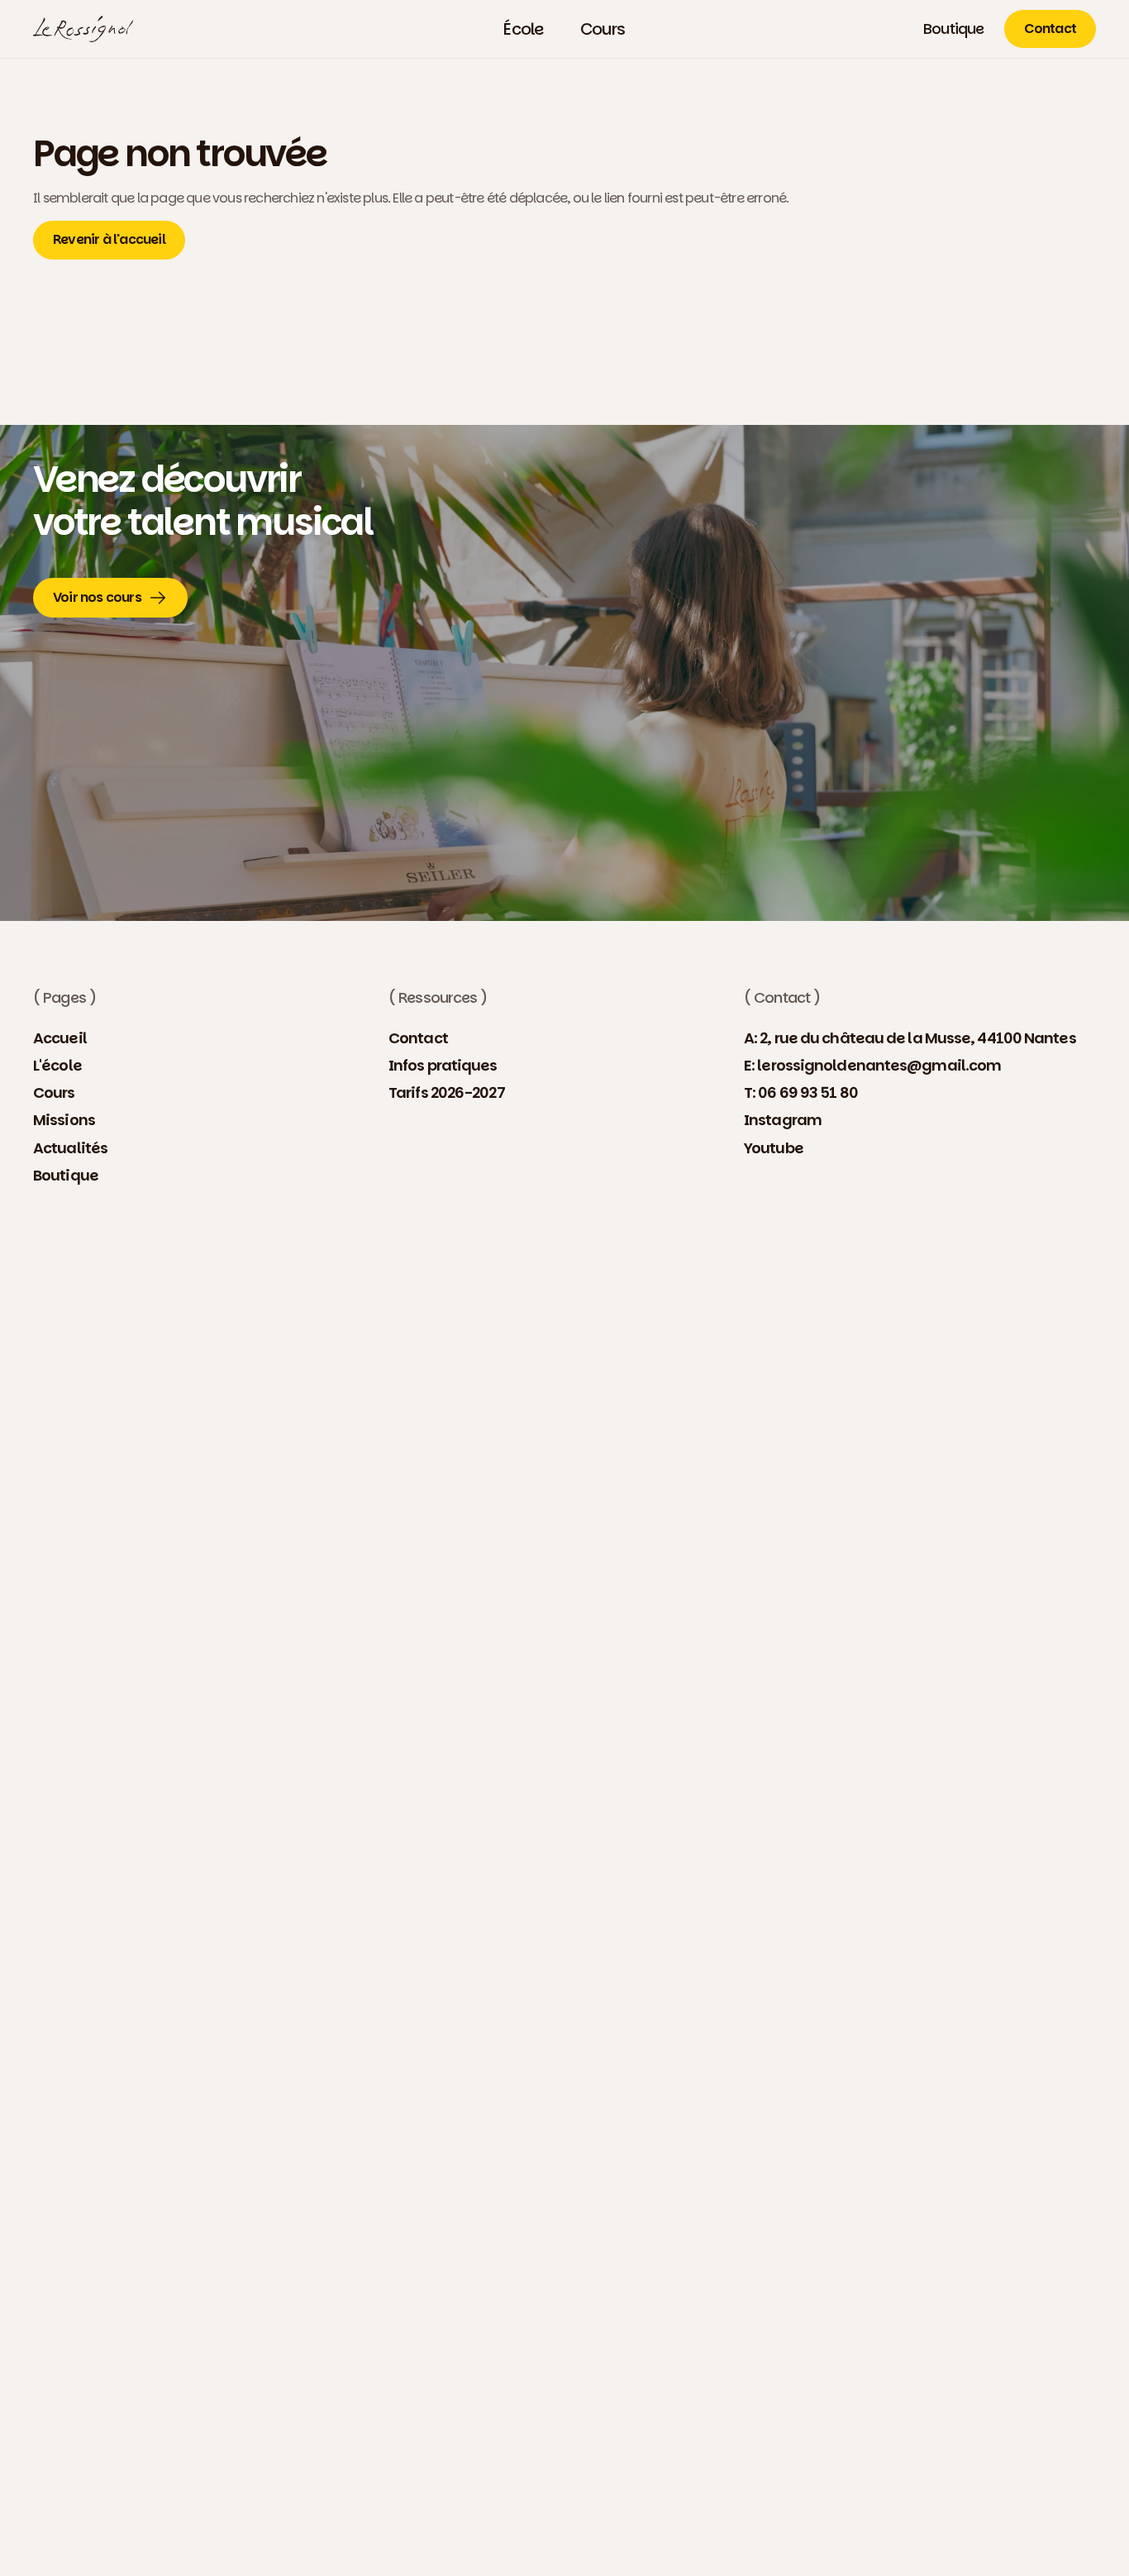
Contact (418, 1038)
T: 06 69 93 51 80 (801, 1092)
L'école (57, 1065)
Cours (54, 1092)
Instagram (783, 1120)
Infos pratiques (443, 1065)
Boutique (66, 1175)
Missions (64, 1120)
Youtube (774, 1148)
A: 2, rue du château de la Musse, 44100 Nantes (910, 1038)
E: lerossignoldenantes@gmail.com (872, 1065)
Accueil (60, 1038)
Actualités (70, 1148)
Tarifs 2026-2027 (447, 1092)
